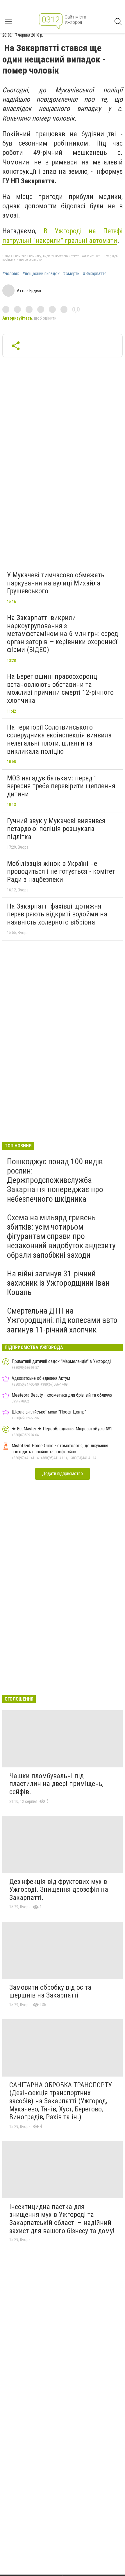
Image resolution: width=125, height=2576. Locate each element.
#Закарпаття (95, 274)
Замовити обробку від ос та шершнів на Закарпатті (50, 1991)
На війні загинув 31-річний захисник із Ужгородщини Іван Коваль (58, 1283)
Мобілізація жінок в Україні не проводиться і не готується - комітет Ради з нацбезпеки (61, 871)
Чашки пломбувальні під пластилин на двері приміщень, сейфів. (56, 1784)
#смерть (71, 274)
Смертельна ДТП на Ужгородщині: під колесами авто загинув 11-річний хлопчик (62, 1320)
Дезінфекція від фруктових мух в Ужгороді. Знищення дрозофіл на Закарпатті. (59, 1890)
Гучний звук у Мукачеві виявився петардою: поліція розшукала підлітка (56, 829)
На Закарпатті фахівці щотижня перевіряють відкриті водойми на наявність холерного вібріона (57, 914)
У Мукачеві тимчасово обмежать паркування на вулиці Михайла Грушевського (56, 583)
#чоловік (11, 274)
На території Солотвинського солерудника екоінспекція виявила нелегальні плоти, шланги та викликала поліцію (59, 739)
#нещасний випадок (41, 274)
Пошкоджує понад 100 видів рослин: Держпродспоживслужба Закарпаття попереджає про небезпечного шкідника (55, 1180)
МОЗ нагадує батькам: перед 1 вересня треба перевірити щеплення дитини (61, 786)
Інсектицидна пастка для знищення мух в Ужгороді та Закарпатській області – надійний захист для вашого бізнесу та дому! (62, 2219)
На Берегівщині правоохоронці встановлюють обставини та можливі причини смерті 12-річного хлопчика (60, 688)
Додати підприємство (63, 1474)
